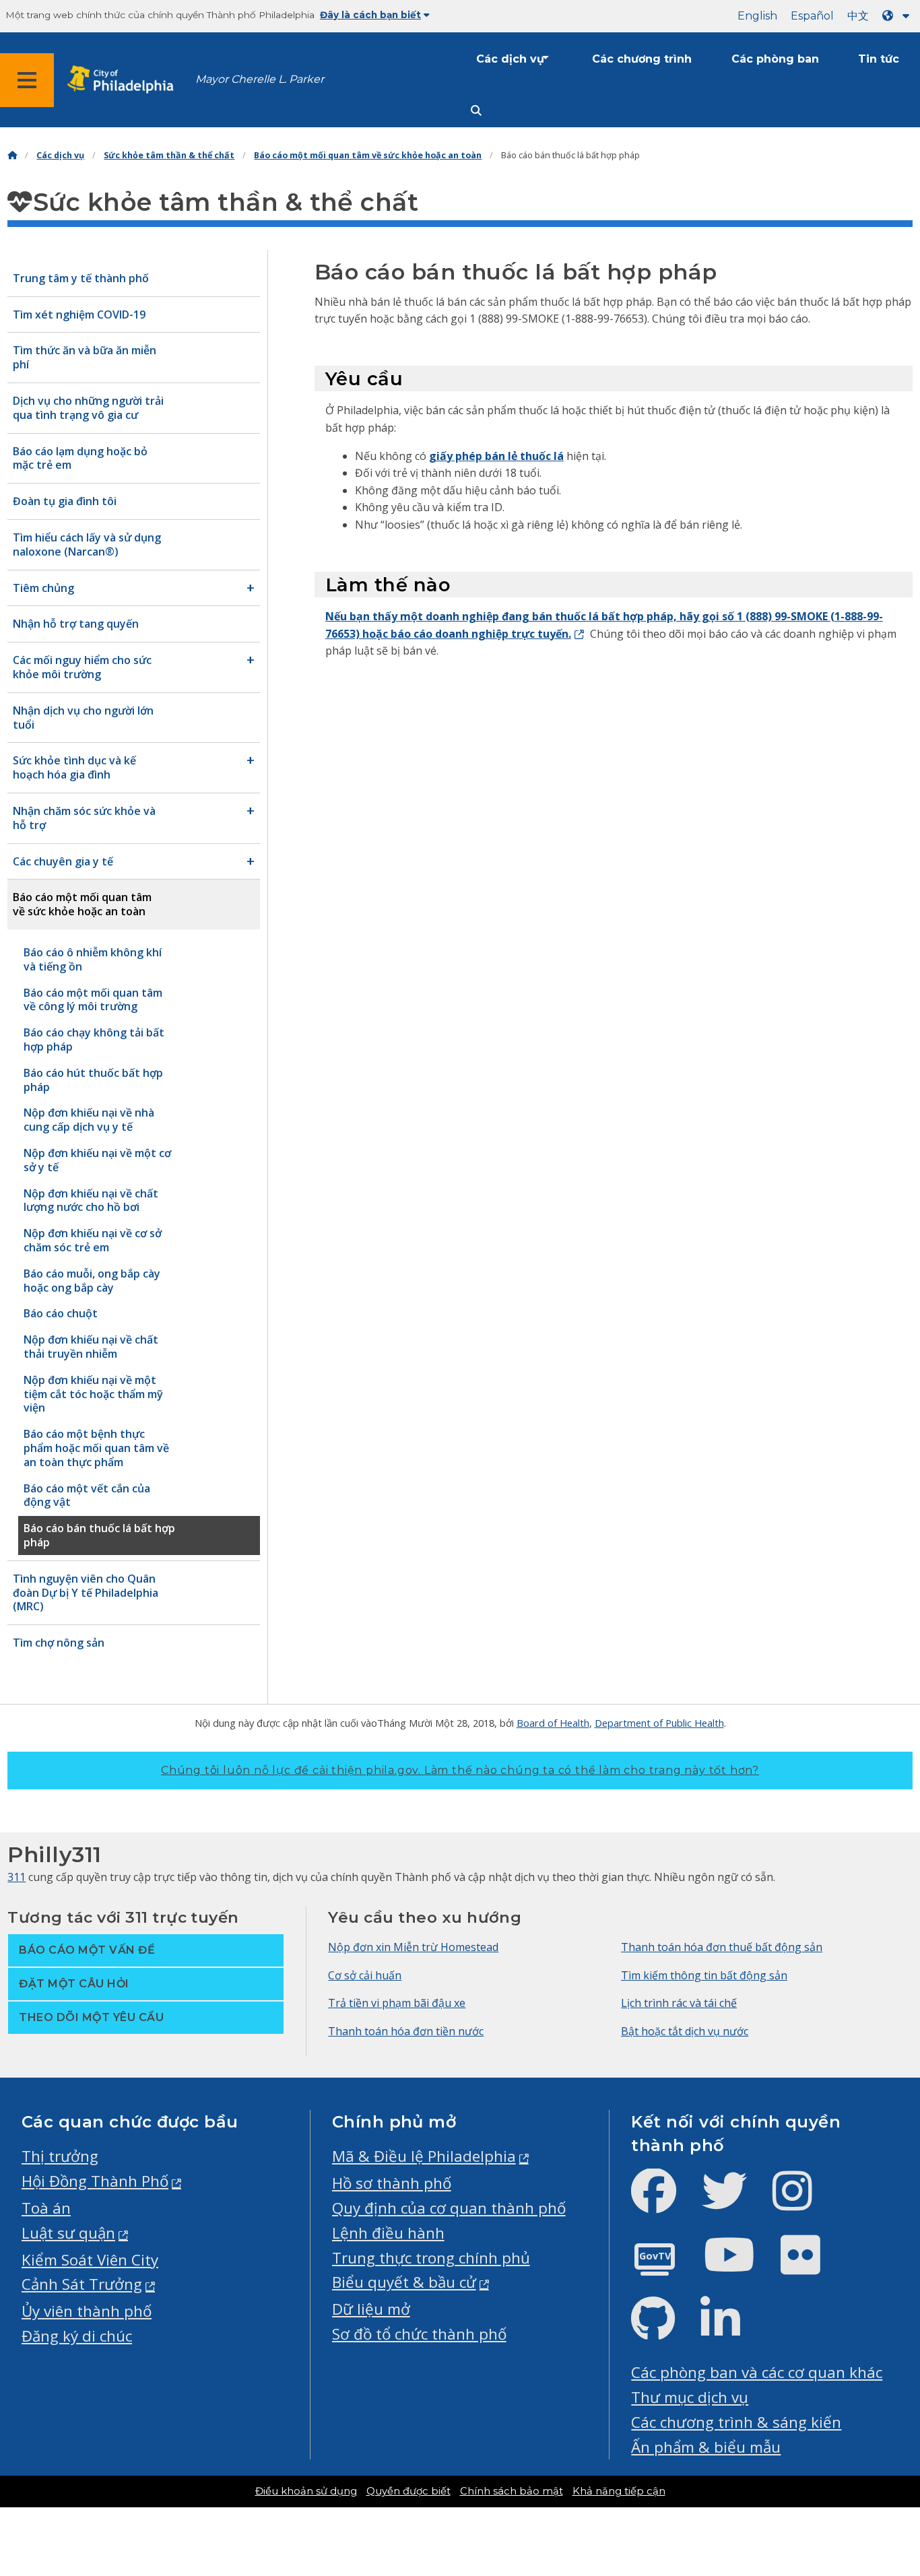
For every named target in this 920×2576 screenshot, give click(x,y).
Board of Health (553, 1723)
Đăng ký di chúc (77, 2336)
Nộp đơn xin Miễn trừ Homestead (413, 1947)
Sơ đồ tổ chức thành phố (419, 2334)
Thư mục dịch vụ (690, 2397)
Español (812, 16)
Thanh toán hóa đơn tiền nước (406, 2031)
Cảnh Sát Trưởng (82, 2284)
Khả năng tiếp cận (619, 2491)
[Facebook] (664, 2202)
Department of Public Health (659, 1723)
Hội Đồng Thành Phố (95, 2181)
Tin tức (879, 59)
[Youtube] (740, 2266)
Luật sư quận (68, 2233)
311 (17, 1877)
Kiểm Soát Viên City (90, 2260)
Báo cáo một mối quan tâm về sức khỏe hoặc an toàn (368, 155)
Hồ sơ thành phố (392, 2183)
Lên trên (876, 2439)
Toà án (46, 2208)
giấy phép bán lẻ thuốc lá (496, 456)
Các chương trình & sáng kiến (736, 2422)
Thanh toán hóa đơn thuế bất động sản (722, 1947)
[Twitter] (735, 2202)
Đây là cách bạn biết (370, 15)
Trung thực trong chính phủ (431, 2258)
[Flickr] (811, 2266)
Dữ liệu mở (371, 2309)
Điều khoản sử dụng (306, 2491)
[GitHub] (664, 2330)
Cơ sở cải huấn (365, 1975)
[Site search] (476, 111)
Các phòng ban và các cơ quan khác (757, 2372)
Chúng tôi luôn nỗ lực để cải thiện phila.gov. (460, 1770)
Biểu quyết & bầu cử (404, 2282)
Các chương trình (642, 59)
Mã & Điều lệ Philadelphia (424, 2156)
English (757, 16)
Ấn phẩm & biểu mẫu (706, 2447)
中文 (858, 16)
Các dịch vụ (510, 59)
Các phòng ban (775, 59)
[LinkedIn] (731, 2330)
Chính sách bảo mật (512, 2491)
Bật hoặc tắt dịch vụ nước (685, 2031)
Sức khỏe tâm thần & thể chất (169, 155)
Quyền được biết (408, 2491)
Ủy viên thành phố (87, 2311)
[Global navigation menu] (27, 80)
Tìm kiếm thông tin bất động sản (704, 1975)
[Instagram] (803, 2202)
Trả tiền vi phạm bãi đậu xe (397, 2003)
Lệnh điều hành (388, 2233)
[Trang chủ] (12, 155)
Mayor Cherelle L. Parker (260, 79)
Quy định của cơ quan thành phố (449, 2208)
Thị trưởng (60, 2156)
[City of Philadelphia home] (125, 80)
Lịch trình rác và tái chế (679, 2003)
